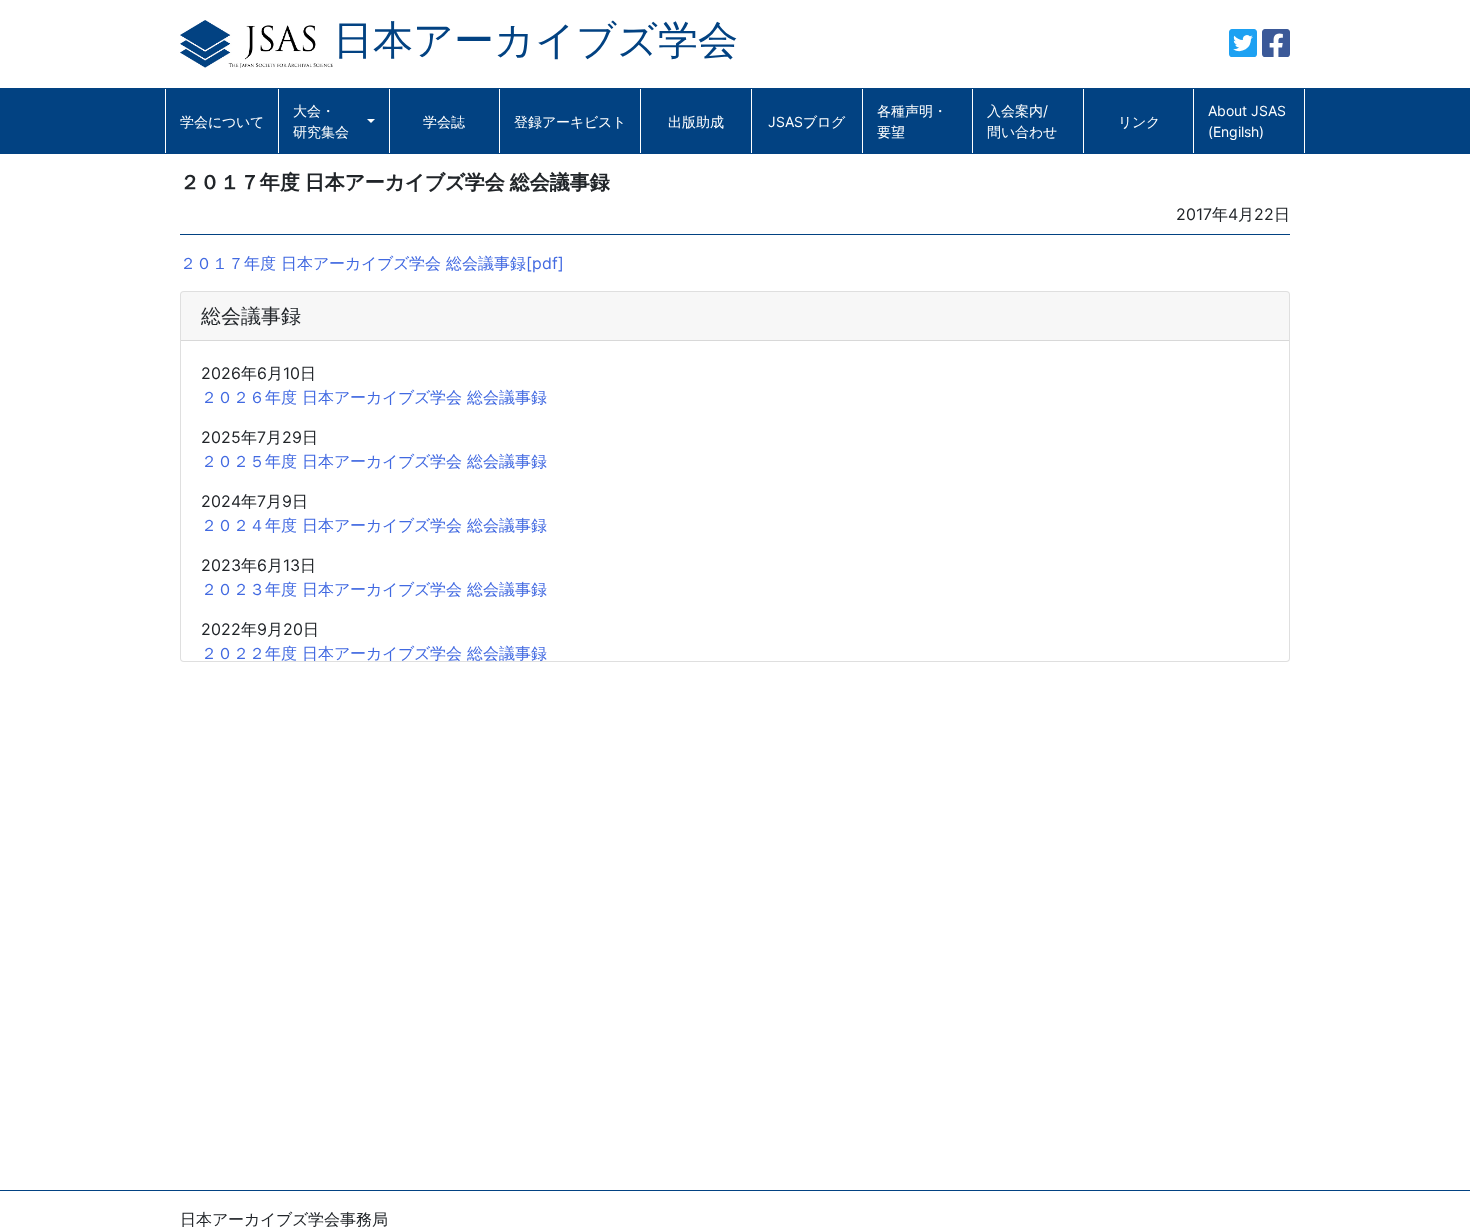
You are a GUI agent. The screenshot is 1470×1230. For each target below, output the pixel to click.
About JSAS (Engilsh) (1247, 121)
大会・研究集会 (321, 121)
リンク (1139, 121)
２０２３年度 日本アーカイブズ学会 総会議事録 (374, 589)
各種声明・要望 (912, 121)
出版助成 (696, 121)
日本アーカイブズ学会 (535, 39)
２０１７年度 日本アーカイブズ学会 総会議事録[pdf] (372, 263)
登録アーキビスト (570, 121)
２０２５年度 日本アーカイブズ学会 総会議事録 (374, 461)
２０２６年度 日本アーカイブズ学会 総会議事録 (374, 397)
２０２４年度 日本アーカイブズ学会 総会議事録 (374, 525)
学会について (222, 121)
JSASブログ (806, 121)
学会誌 (444, 121)
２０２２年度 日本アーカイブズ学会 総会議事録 (374, 653)
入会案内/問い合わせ (1022, 121)
